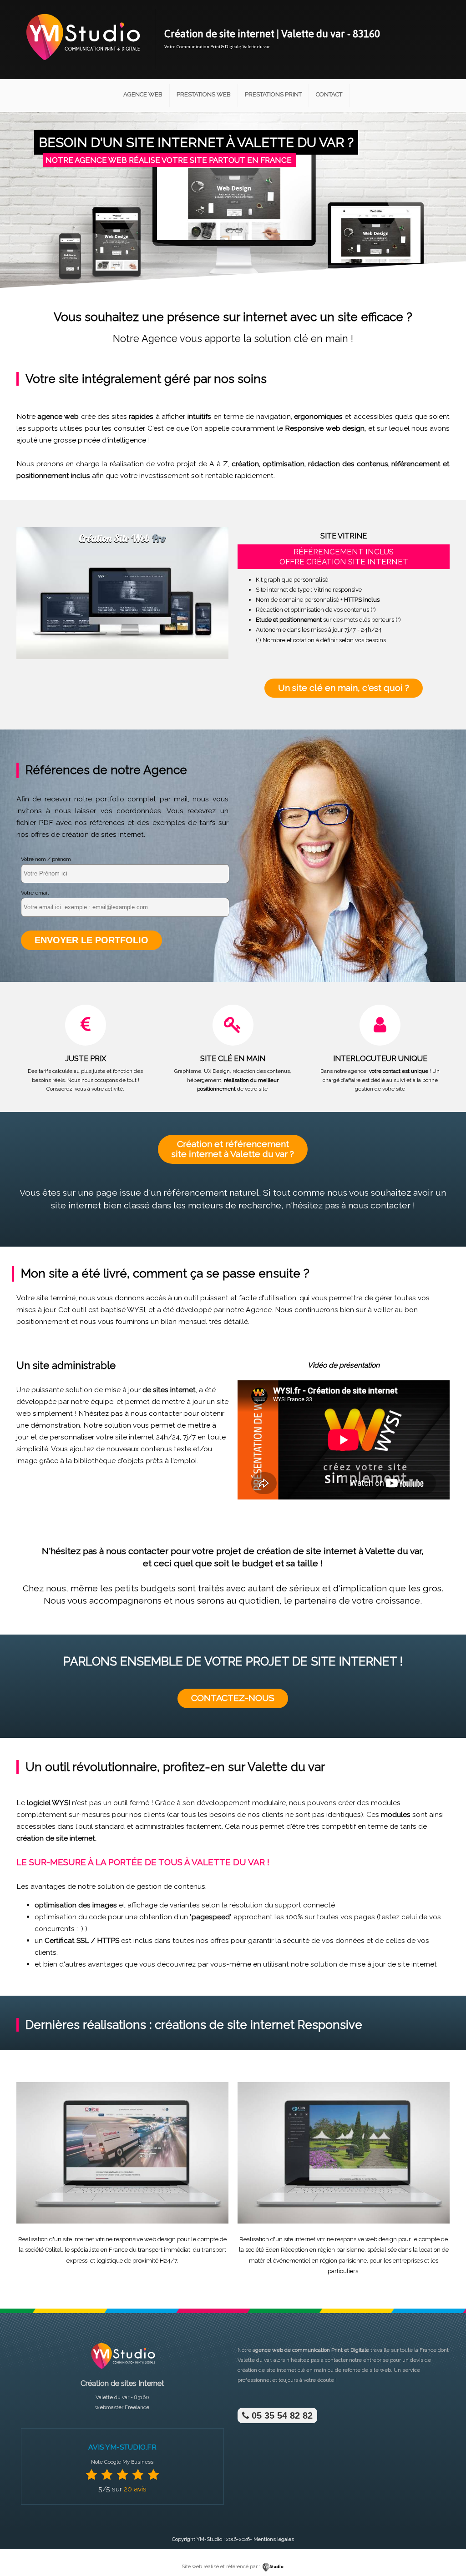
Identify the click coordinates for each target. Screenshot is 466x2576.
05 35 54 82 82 (281, 2415)
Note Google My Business (122, 2462)
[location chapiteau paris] (344, 2222)
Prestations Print (273, 94)
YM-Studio (209, 2539)
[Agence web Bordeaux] (122, 2372)
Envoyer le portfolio (91, 940)
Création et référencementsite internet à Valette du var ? (233, 1149)
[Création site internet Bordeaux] (82, 67)
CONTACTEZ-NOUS (233, 1698)
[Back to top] (447, 2550)
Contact (329, 94)
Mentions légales (274, 2539)
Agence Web (143, 94)
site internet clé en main (296, 2370)
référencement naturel (211, 1193)
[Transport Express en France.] (122, 2222)
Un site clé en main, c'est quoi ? (344, 688)
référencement (416, 464)
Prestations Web (204, 94)
